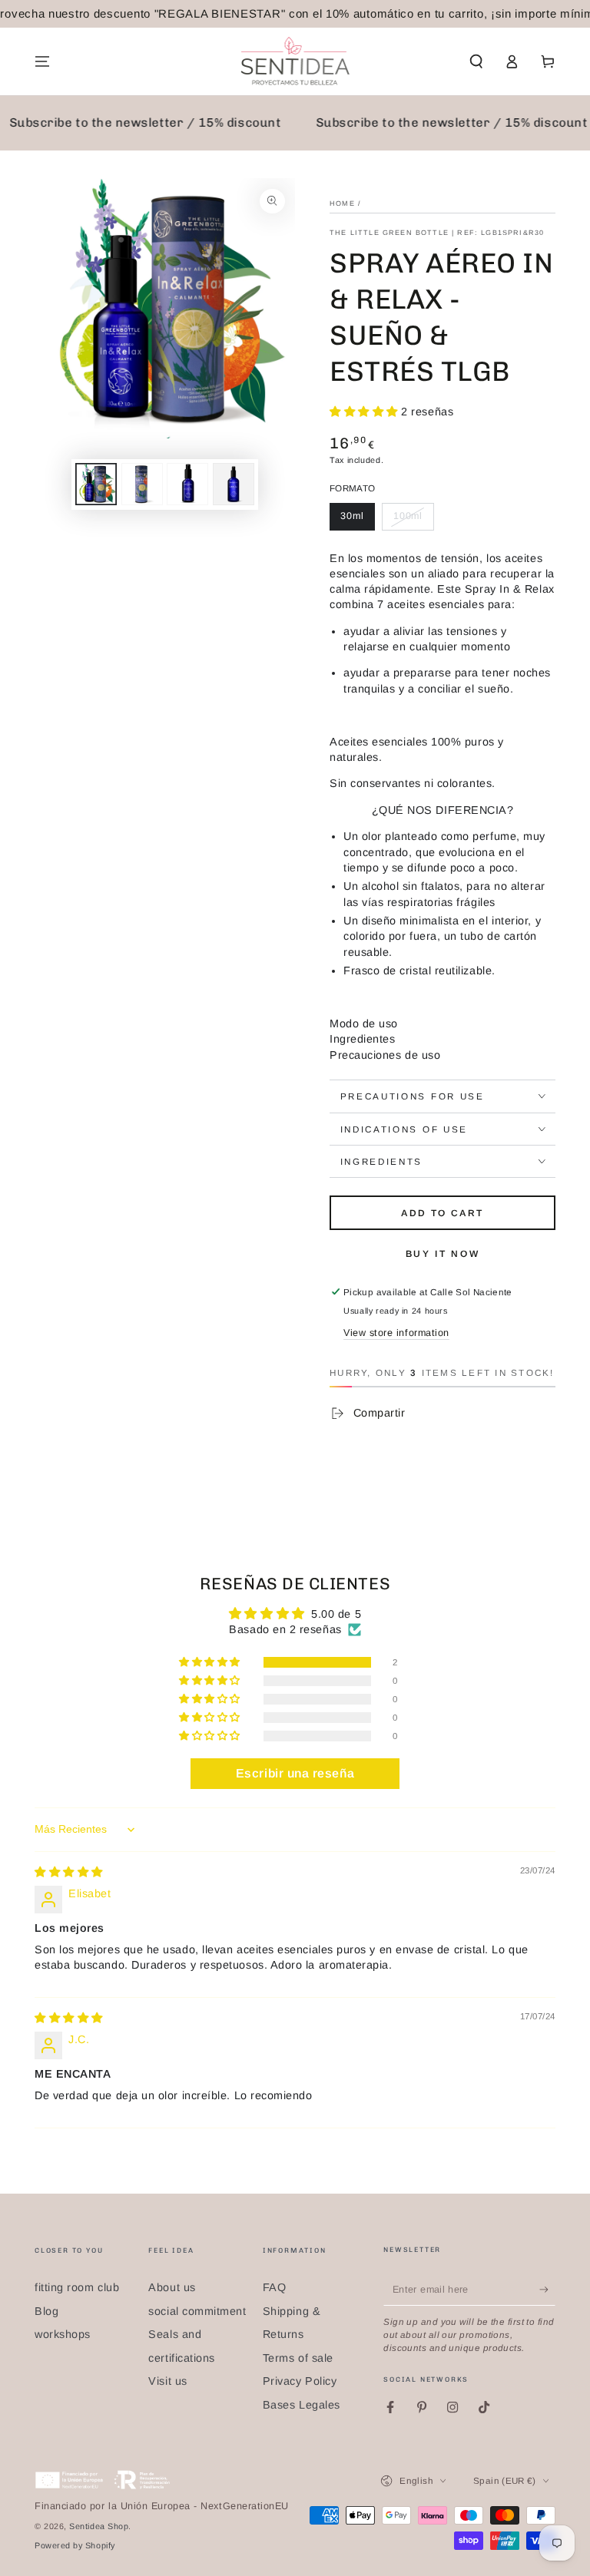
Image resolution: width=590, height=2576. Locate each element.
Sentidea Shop (99, 2526)
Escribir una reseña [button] (295, 1773)
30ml (352, 516)
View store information (396, 1333)
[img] (69, 1872)
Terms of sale (298, 2358)
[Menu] (43, 61)
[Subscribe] (547, 2290)
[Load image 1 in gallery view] (96, 484)
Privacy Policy (300, 2381)
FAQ (275, 2287)
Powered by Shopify (75, 2545)
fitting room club (77, 2287)
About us (172, 2287)
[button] (476, 61)
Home (342, 203)
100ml (408, 516)
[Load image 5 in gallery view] (234, 484)
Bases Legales (302, 2405)
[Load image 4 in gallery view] (187, 484)
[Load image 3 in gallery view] (142, 484)
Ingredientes (362, 1039)
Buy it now (443, 1254)
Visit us (167, 2381)
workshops (63, 2334)
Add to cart (442, 1213)
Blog (46, 2311)
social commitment (197, 2311)
